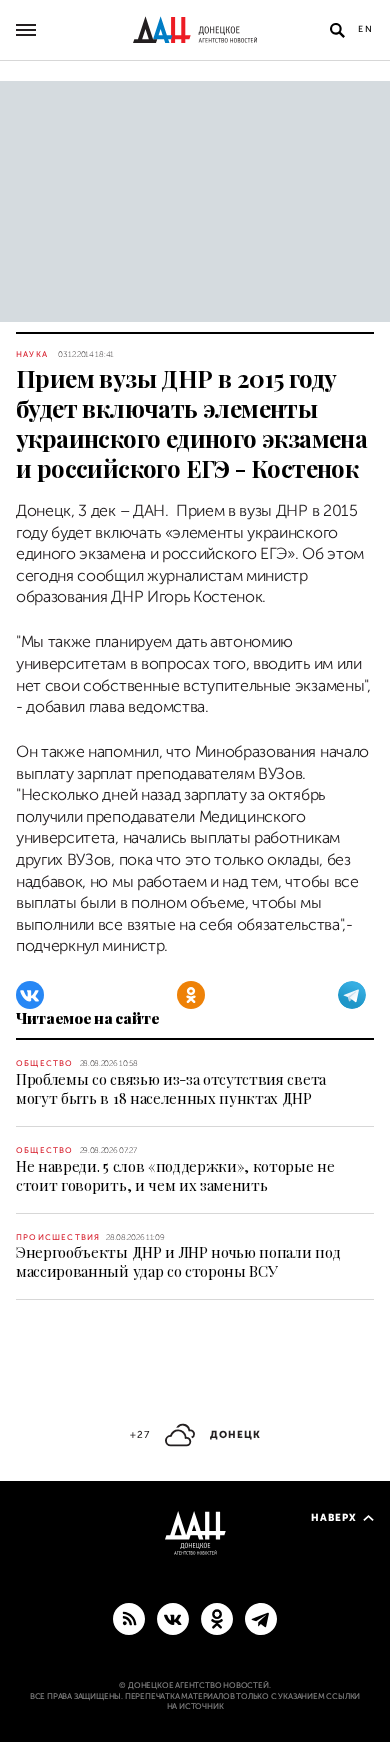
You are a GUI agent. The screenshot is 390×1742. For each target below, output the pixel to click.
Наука (32, 354)
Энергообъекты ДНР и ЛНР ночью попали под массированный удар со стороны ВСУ (178, 1261)
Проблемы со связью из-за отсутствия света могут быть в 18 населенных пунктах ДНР (171, 1088)
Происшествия (58, 1237)
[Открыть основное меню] (26, 30)
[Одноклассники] (191, 995)
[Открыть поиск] (337, 30)
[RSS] (129, 1618)
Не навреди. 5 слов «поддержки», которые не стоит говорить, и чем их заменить (175, 1175)
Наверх (334, 1517)
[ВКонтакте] (30, 995)
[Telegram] (352, 995)
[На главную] (195, 30)
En (366, 29)
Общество (45, 1063)
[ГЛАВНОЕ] (261, 1618)
